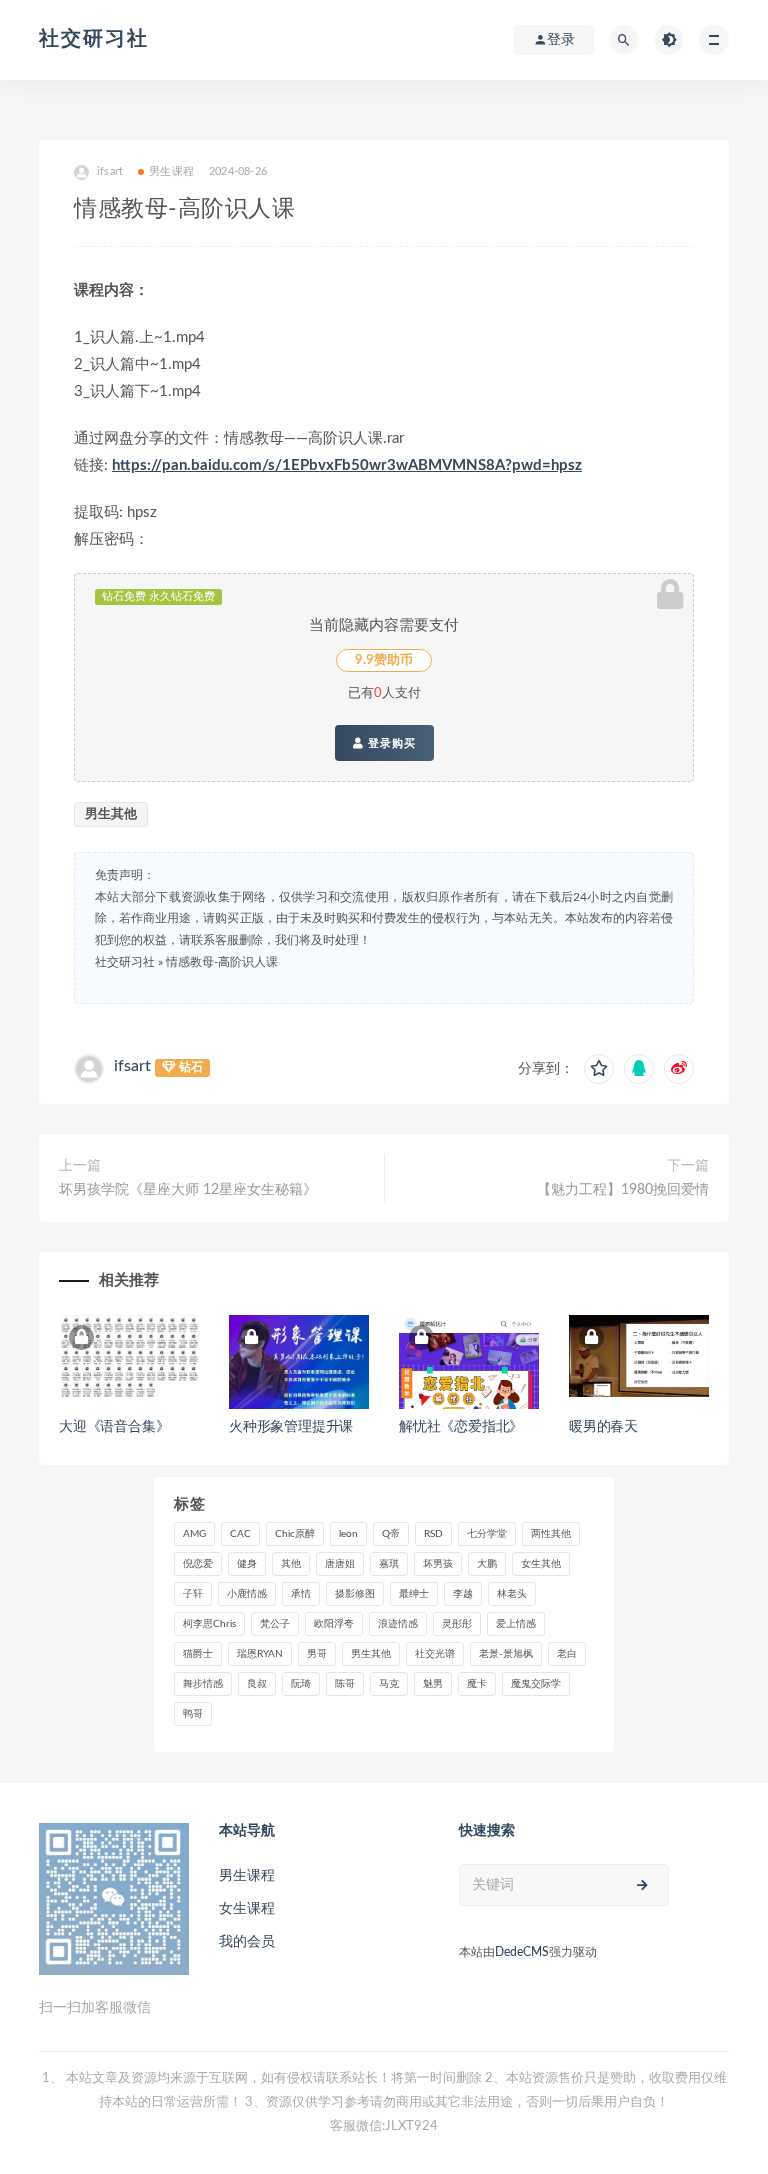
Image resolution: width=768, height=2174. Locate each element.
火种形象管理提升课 (291, 1427)
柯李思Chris (209, 1624)
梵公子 (275, 1624)
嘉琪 (389, 1564)
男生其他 (111, 814)
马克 (389, 1684)
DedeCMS (522, 1952)
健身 (247, 1564)
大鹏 (487, 1564)
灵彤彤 (457, 1624)
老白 (567, 1654)
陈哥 (345, 1684)
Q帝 (391, 1534)
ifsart (132, 1066)
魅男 (433, 1684)
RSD (433, 1534)
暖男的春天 (603, 1427)
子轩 (193, 1594)
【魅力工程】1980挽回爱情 (623, 1190)
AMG (194, 1534)
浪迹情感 (398, 1624)
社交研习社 (94, 39)
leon (348, 1534)
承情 (301, 1594)
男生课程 (171, 171)
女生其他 (541, 1564)
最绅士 (414, 1594)
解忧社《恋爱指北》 (461, 1427)
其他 (291, 1564)
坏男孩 (438, 1564)
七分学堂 (487, 1534)
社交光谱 (435, 1654)
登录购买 (390, 743)
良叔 (257, 1684)
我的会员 (247, 1942)
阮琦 (301, 1684)
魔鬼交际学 (536, 1684)
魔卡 (477, 1684)
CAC (240, 1534)
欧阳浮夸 (334, 1624)
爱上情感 (516, 1624)
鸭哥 (193, 1714)
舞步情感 (203, 1684)
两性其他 (551, 1534)
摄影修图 (355, 1594)
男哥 (317, 1654)
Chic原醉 (295, 1534)
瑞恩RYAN (260, 1654)
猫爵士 (198, 1654)
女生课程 (247, 1909)
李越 (463, 1594)
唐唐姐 (340, 1564)
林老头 (512, 1594)
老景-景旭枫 (506, 1654)
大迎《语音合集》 (114, 1427)
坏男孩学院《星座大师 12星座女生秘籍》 (188, 1190)
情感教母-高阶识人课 (222, 962)
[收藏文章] (599, 1069)
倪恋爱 (198, 1564)
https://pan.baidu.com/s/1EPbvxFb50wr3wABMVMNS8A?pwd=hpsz (347, 465)
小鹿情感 (247, 1594)
